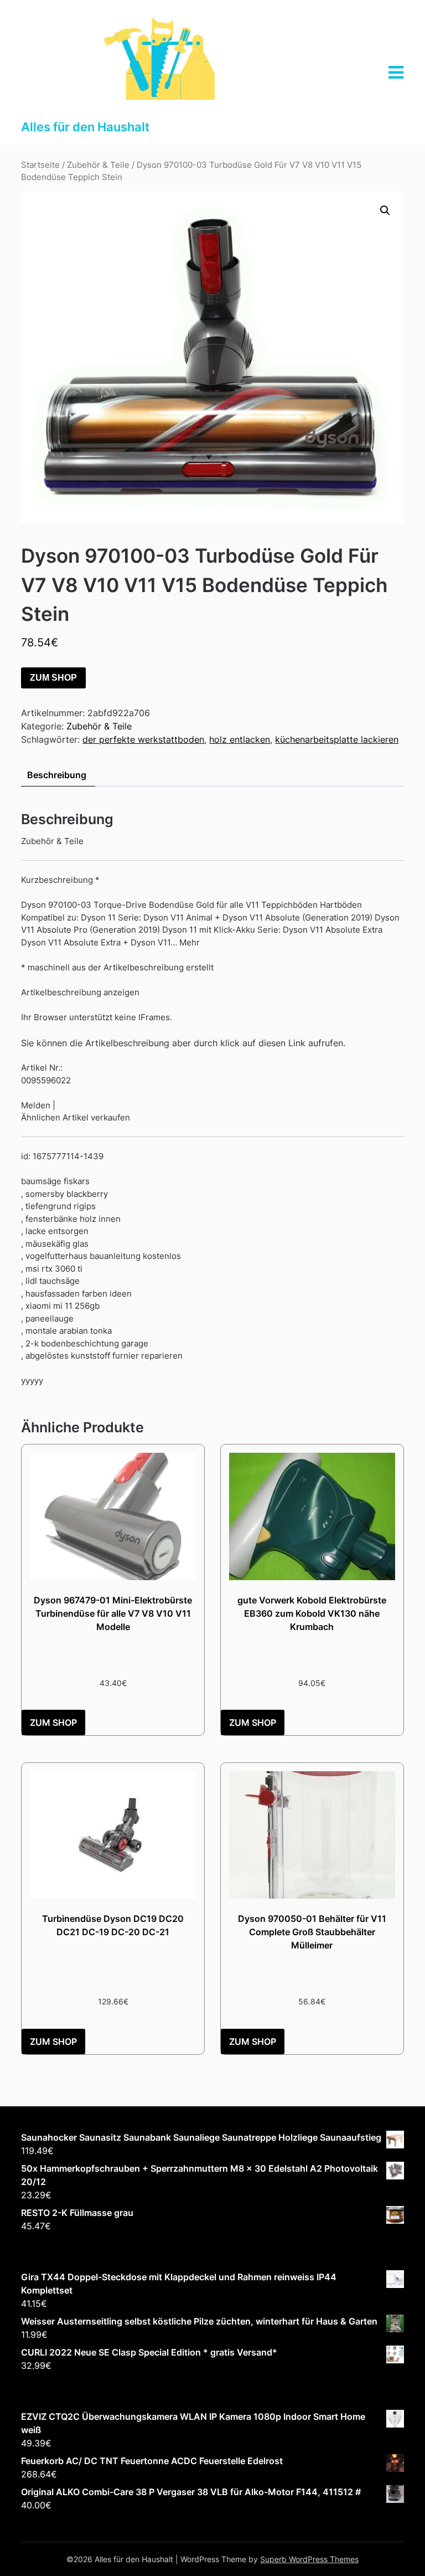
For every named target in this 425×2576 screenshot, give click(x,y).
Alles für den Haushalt (85, 127)
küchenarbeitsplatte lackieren (337, 739)
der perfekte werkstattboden (143, 739)
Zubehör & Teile (98, 165)
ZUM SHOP (53, 678)
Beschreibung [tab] (57, 775)
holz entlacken (240, 739)
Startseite (40, 165)
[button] (385, 210)
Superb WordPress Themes (309, 2559)
